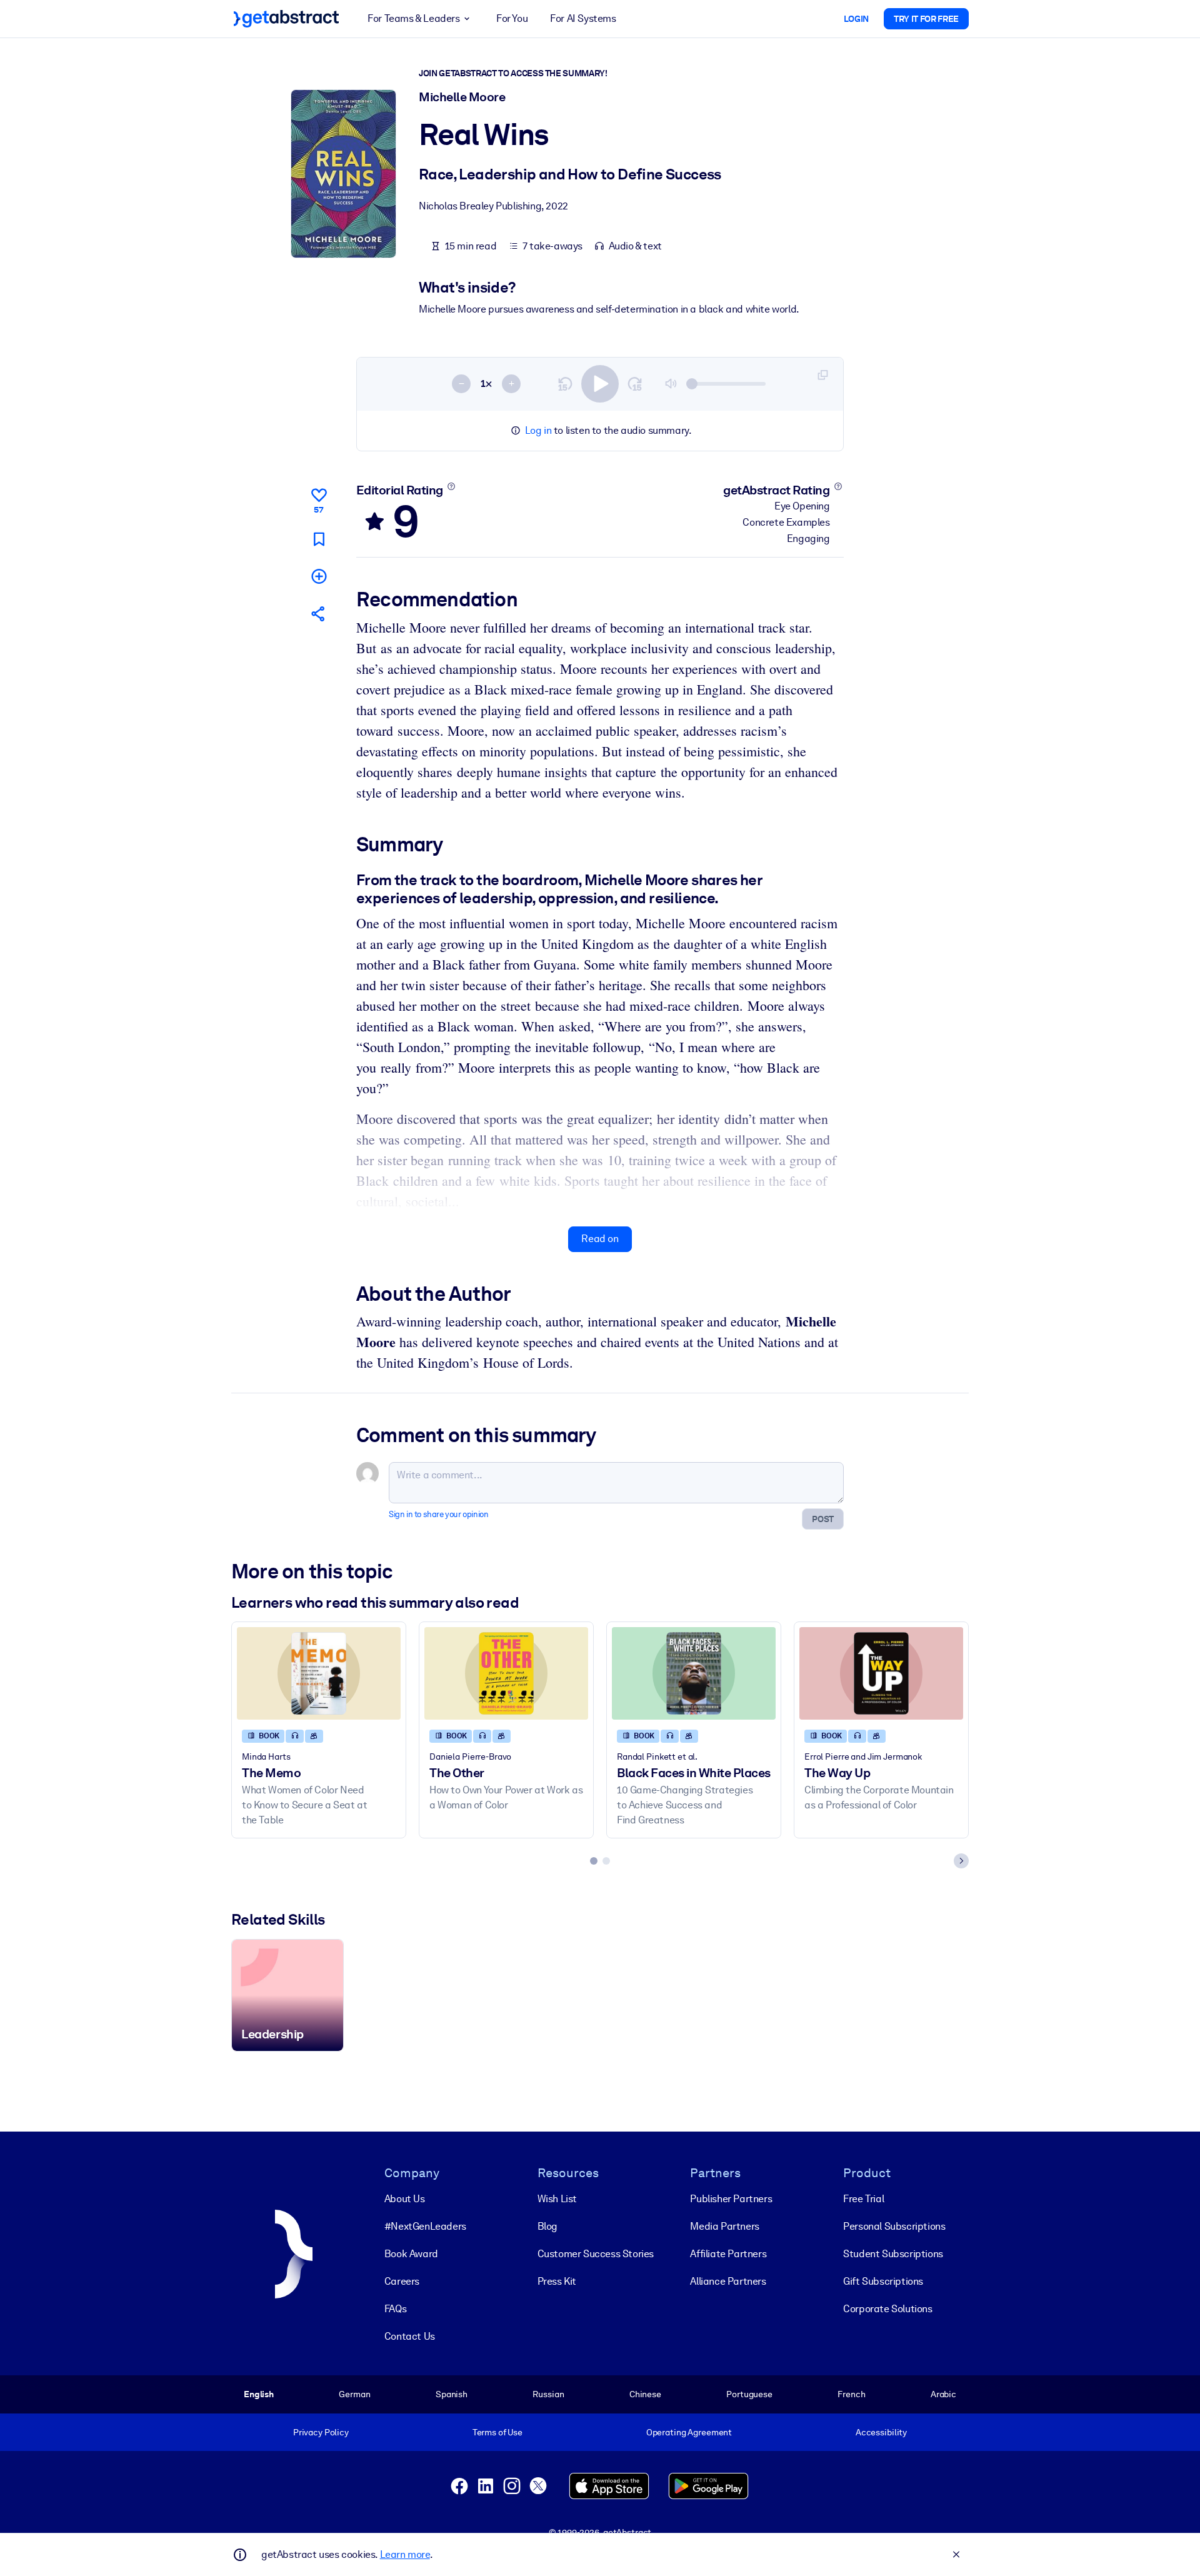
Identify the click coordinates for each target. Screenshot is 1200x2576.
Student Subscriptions (893, 2254)
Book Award (411, 2254)
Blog (547, 2226)
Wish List (557, 2199)
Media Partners (724, 2226)
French (851, 2394)
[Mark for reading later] (319, 539)
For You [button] (512, 18)
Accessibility (881, 2432)
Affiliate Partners (728, 2254)
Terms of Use (497, 2432)
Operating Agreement (689, 2432)
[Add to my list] (319, 576)
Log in (538, 430)
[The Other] (506, 1673)
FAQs (395, 2309)
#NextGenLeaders (425, 2226)
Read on (600, 1239)
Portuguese (749, 2394)
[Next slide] (961, 1861)
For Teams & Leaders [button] (413, 18)
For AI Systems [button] (583, 18)
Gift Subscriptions (883, 2281)
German (354, 2394)
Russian (548, 2394)
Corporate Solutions (887, 2309)
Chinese (645, 2394)
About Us (405, 2199)
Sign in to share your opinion (438, 1514)
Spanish (452, 2394)
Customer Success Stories (596, 2254)
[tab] (594, 1861)
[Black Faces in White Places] (694, 1673)
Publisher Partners (731, 2199)
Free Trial (863, 2199)
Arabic (943, 2394)
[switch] (600, 384)
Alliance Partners (728, 2281)
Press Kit (557, 2281)
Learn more (405, 2554)
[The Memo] (319, 1673)
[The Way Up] (881, 1673)
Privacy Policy (321, 2432)
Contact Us (410, 2336)
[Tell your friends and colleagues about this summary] (319, 614)
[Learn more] (451, 486)
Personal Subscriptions (894, 2226)
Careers (402, 2281)
